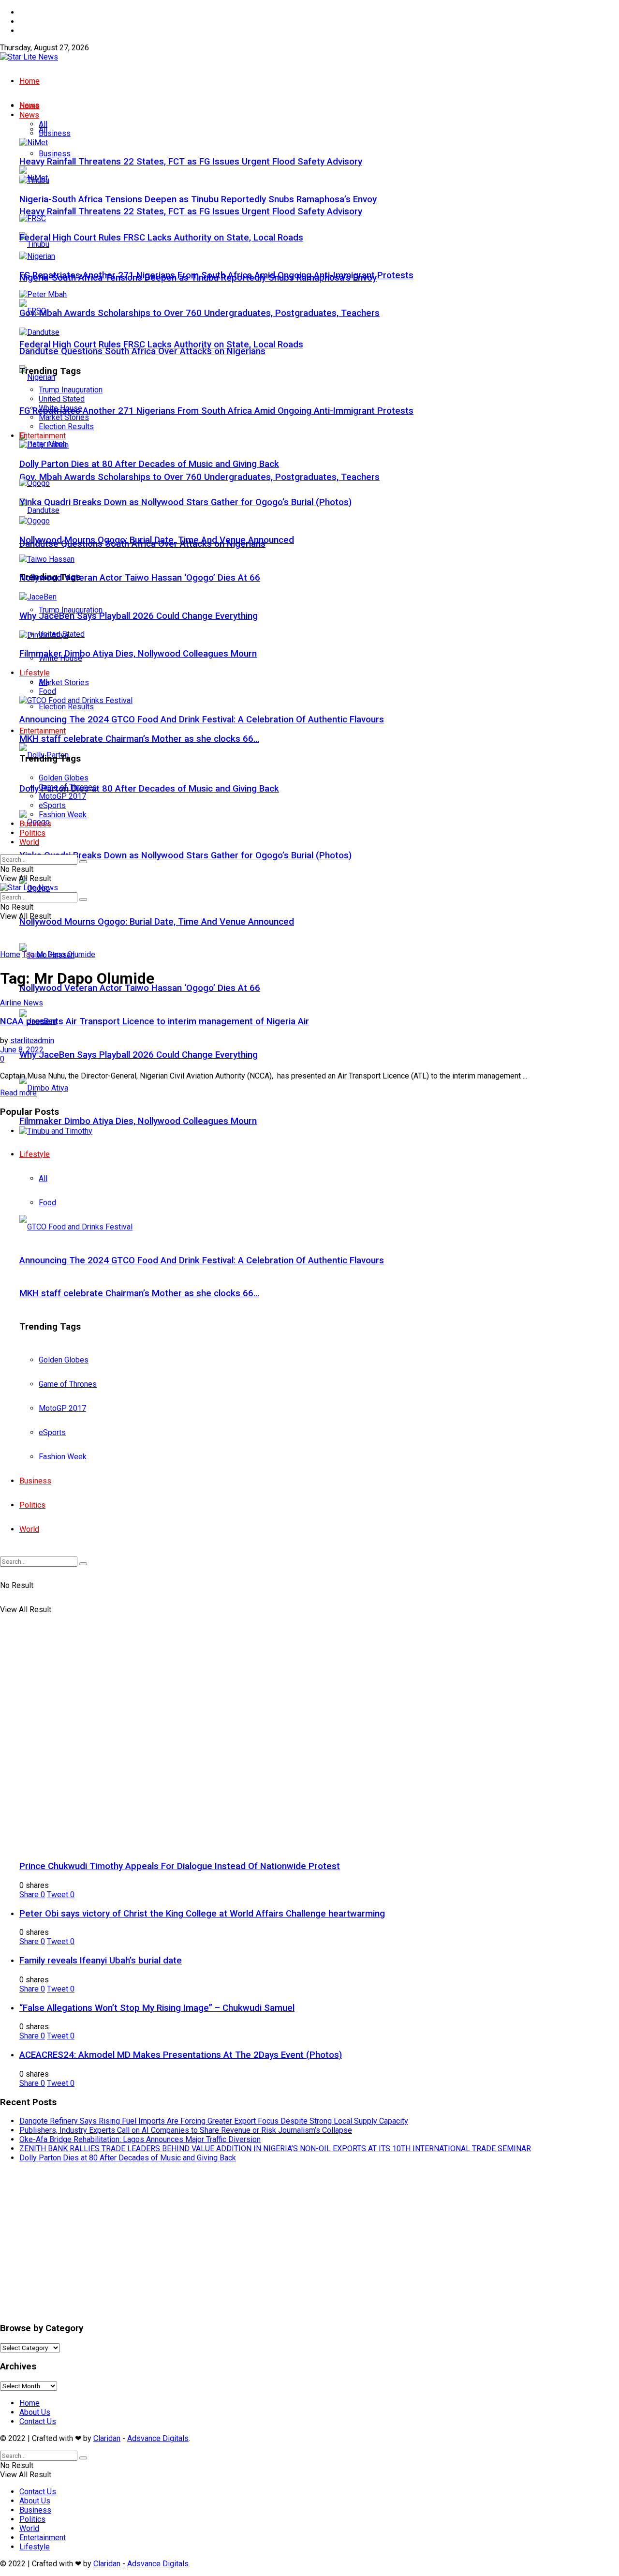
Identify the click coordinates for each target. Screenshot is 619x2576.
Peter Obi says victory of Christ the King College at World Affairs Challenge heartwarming (202, 1914)
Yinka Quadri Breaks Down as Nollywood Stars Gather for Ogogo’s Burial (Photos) (185, 855)
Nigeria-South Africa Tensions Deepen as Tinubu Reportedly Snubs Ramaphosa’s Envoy (198, 199)
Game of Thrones (68, 787)
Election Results (66, 707)
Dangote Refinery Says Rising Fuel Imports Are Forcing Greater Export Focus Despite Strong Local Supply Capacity (214, 2121)
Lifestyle (35, 673)
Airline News (22, 1003)
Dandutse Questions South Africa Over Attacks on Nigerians (142, 351)
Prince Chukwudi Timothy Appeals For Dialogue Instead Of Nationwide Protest (180, 1866)
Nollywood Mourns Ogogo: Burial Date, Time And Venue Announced (157, 922)
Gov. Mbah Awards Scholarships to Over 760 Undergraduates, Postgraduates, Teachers (199, 477)
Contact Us (38, 31)
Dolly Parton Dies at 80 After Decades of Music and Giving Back (149, 789)
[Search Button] (83, 862)
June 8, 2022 (22, 1050)
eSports (52, 805)
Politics (32, 833)
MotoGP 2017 (62, 796)
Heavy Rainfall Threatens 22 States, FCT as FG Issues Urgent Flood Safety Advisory (191, 211)
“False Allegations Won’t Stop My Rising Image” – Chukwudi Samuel (157, 2008)
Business (55, 154)
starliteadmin (32, 1041)
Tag (28, 954)
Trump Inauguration (71, 390)
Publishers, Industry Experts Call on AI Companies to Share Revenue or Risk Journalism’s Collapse (186, 2130)
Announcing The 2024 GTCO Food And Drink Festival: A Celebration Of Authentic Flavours (202, 719)
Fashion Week (63, 815)
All (43, 124)
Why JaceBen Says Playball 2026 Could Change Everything (139, 1055)
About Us (35, 22)
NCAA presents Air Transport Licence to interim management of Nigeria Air (155, 1021)
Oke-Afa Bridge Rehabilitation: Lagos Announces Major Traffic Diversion (140, 2139)
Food (47, 691)
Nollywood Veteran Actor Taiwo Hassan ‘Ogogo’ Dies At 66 (140, 988)
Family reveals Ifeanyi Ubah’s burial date (101, 1961)
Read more (18, 1093)
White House (60, 408)
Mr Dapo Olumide (66, 954)
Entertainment (43, 731)
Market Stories (64, 682)
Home (29, 12)
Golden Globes (64, 778)
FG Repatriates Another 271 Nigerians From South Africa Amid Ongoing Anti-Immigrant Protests (216, 411)
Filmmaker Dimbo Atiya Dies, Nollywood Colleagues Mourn (138, 1121)
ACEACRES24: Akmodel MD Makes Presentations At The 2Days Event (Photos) (181, 2055)
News (29, 115)
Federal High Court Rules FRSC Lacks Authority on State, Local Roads (161, 344)
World (29, 842)
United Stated (62, 399)
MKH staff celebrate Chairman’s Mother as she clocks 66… (139, 739)
